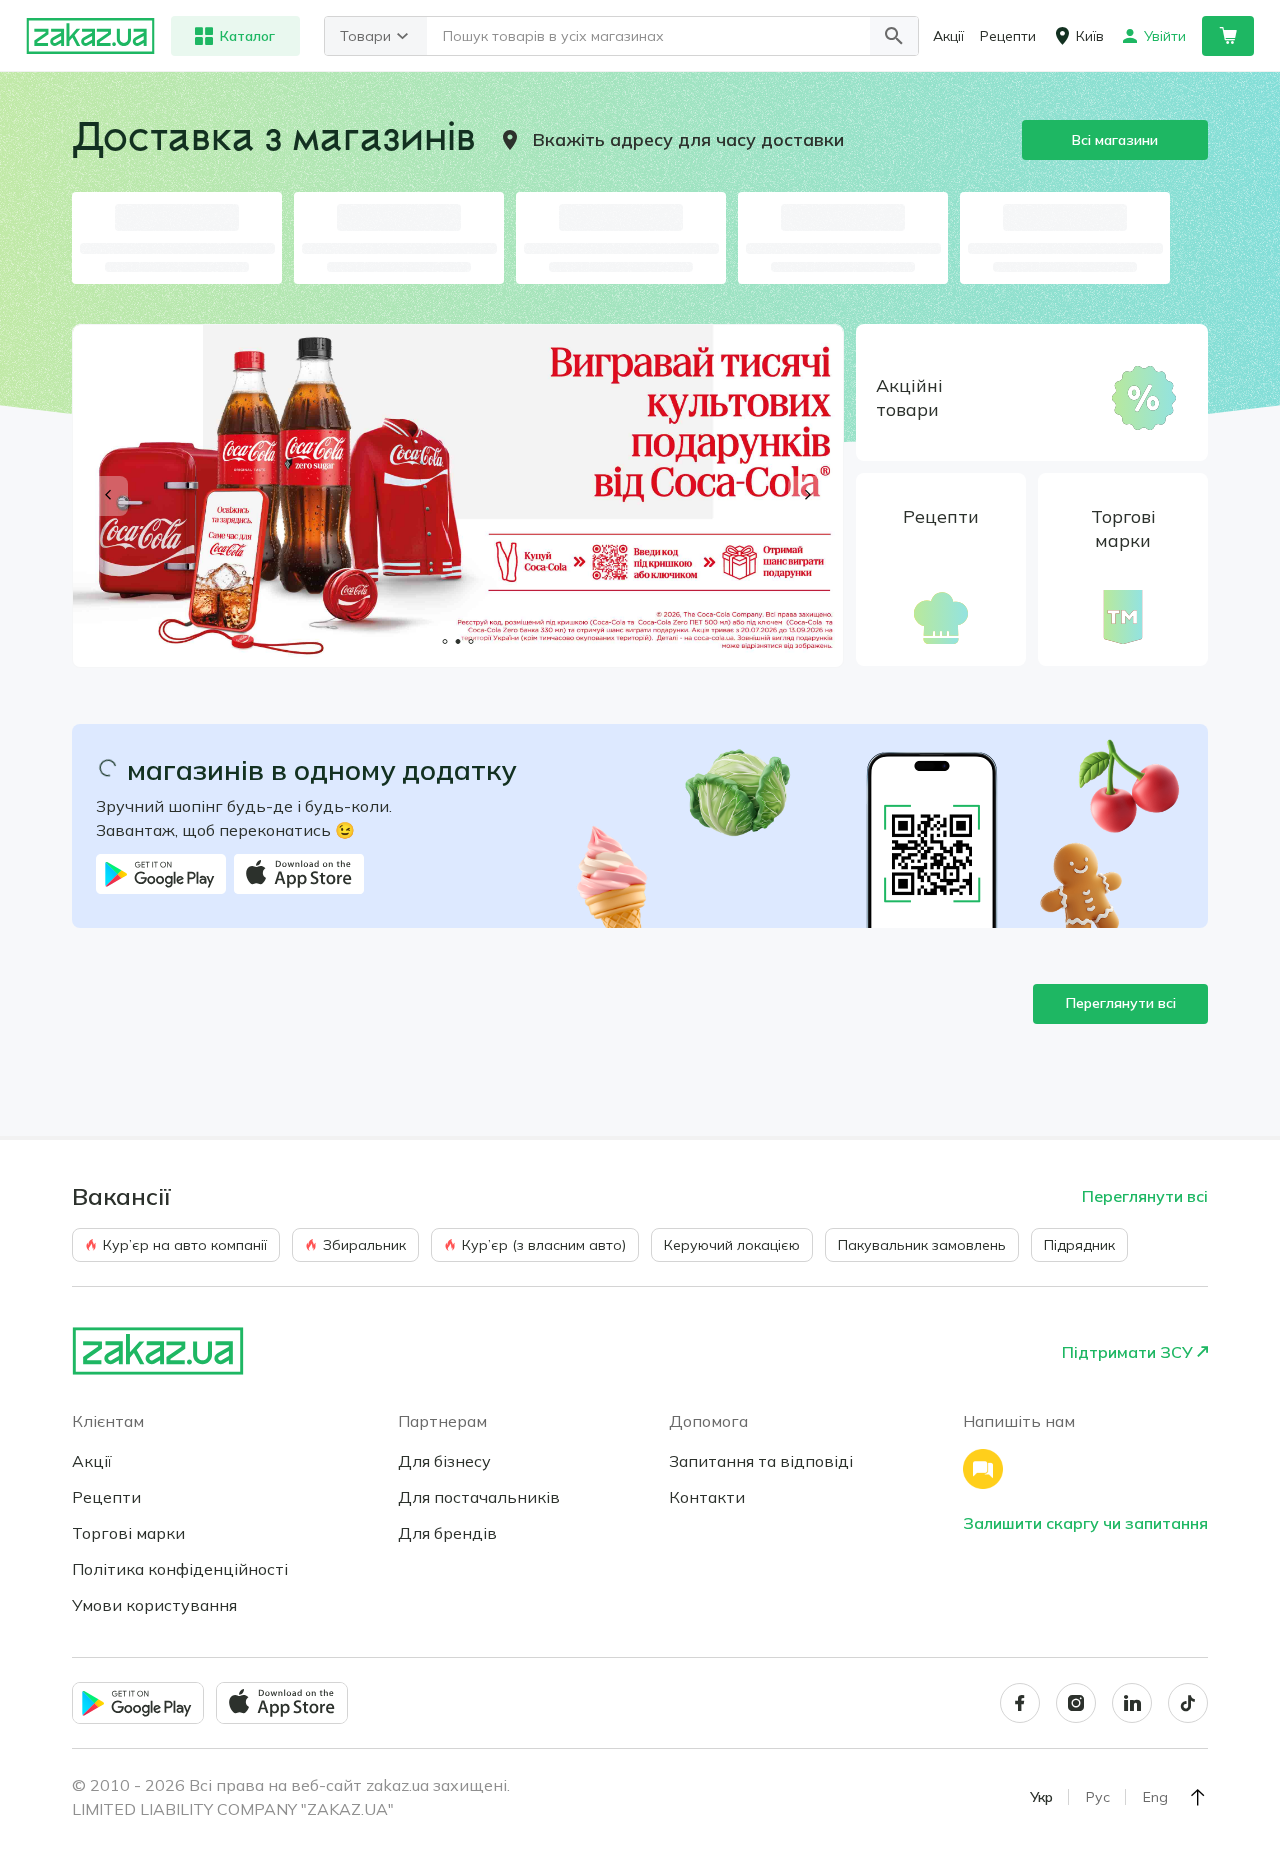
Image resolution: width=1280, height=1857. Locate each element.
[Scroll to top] (1198, 1797)
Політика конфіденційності (180, 1569)
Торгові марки (128, 1533)
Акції (92, 1461)
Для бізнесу (444, 1461)
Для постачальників (479, 1497)
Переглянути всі (1121, 1003)
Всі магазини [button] (1115, 140)
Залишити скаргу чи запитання (1085, 1523)
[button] (894, 36)
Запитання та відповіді (761, 1461)
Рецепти (106, 1497)
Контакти (707, 1497)
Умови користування (154, 1605)
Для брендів (447, 1533)
